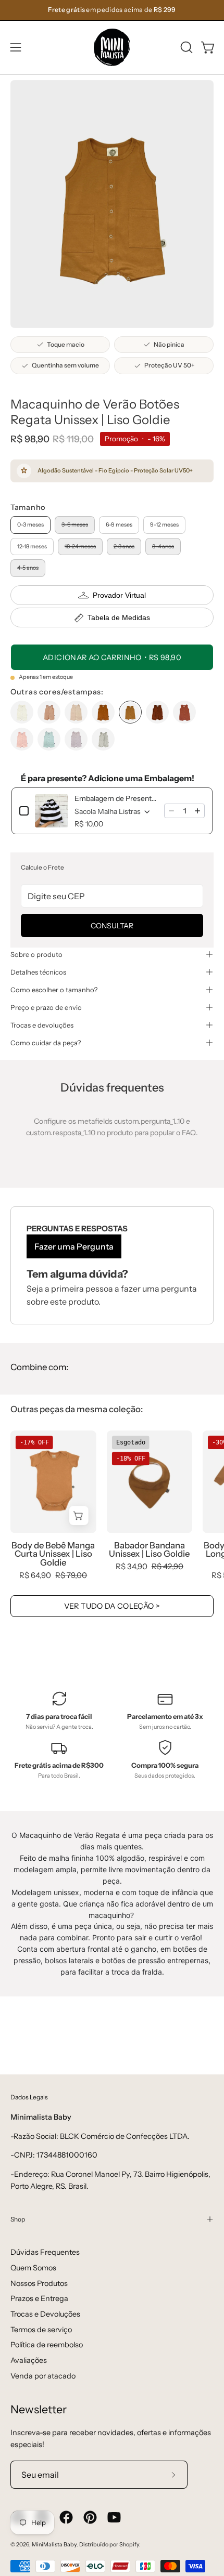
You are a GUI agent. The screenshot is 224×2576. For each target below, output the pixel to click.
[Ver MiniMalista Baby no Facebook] (66, 2517)
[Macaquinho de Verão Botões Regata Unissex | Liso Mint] (49, 739)
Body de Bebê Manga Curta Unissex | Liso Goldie (53, 1554)
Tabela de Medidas (119, 617)
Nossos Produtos (39, 2283)
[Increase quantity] (197, 811)
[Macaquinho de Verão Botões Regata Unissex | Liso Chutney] (184, 712)
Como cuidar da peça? (46, 1043)
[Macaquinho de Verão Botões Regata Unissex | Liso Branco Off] (22, 712)
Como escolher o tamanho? (54, 990)
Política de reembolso (47, 2345)
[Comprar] (79, 1516)
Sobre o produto (36, 954)
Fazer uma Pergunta (74, 1246)
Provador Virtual (119, 595)
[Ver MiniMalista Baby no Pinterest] (90, 2517)
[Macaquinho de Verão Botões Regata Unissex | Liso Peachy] (22, 739)
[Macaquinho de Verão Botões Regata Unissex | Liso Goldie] (130, 712)
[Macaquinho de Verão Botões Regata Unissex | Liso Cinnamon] (49, 712)
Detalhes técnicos (38, 972)
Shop (18, 2219)
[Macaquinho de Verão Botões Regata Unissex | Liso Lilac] (76, 739)
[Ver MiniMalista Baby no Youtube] (114, 2517)
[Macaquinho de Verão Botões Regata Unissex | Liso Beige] (76, 712)
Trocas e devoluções (42, 1025)
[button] (185, 47)
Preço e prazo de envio (46, 1007)
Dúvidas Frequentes (45, 2252)
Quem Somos (33, 2268)
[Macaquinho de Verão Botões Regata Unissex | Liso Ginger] (103, 712)
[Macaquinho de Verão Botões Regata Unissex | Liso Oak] (157, 712)
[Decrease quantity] (171, 811)
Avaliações (29, 2360)
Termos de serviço (41, 2330)
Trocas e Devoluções (45, 2314)
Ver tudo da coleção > (112, 1606)
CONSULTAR (112, 926)
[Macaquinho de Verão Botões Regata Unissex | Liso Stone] (103, 739)
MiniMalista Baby (54, 2545)
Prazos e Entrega (39, 2298)
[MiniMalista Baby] (112, 47)
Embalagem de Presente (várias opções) (116, 798)
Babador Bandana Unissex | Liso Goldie (149, 1550)
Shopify (129, 2545)
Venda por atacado (43, 2376)
